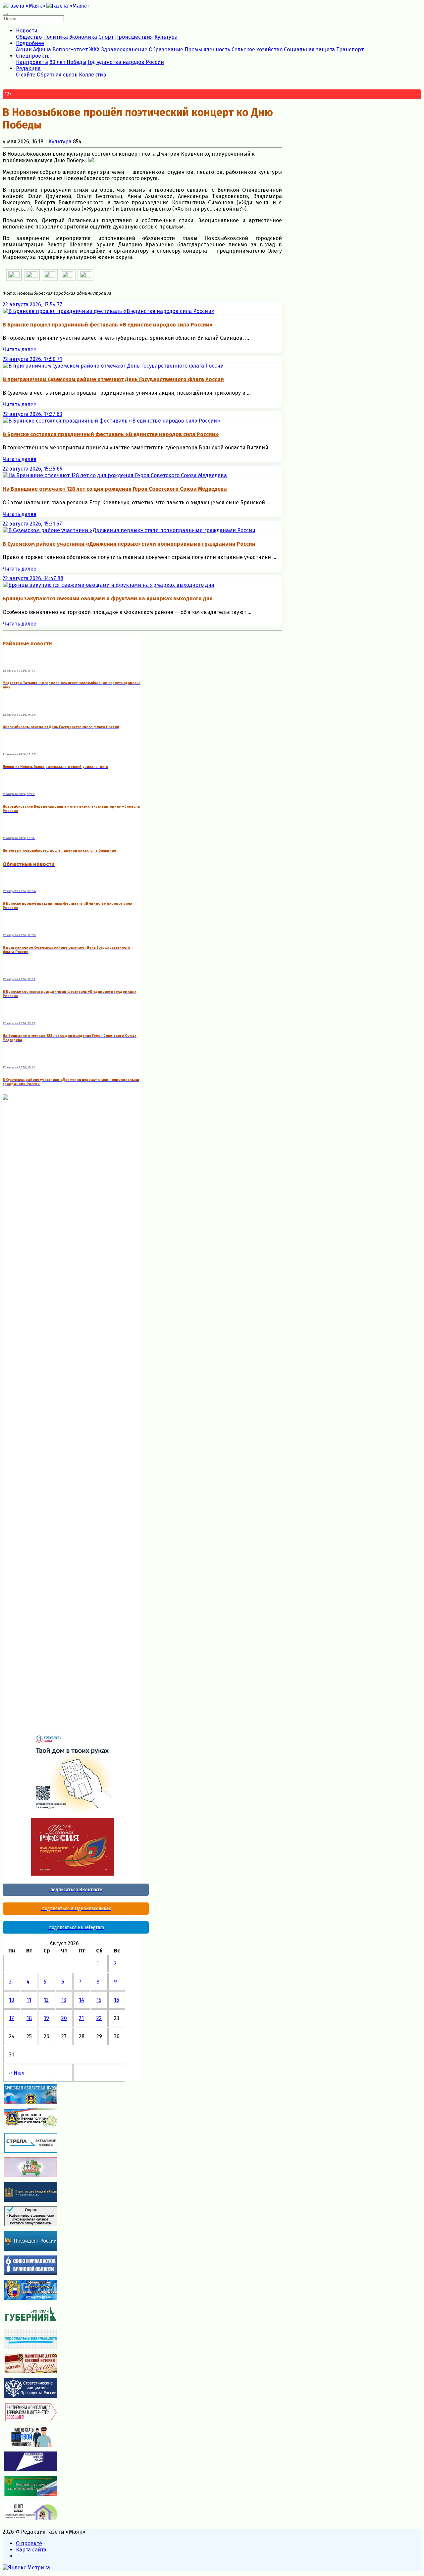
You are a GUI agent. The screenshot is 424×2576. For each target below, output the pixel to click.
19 (46, 2018)
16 (117, 2000)
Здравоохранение (124, 50)
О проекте (29, 2543)
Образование (166, 50)
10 (12, 2000)
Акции (24, 50)
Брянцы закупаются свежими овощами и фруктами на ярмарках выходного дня (108, 599)
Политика (55, 37)
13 (64, 2000)
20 (64, 2018)
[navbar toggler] (5, 14)
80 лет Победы (68, 62)
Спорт (106, 37)
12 (46, 2000)
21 (81, 2018)
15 (99, 2000)
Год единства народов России (126, 62)
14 (81, 2000)
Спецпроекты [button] (33, 56)
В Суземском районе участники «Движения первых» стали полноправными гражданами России (129, 544)
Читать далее (20, 350)
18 (29, 2018)
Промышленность (207, 50)
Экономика (83, 37)
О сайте (26, 75)
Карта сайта (31, 2550)
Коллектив (93, 75)
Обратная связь (57, 75)
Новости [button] (27, 31)
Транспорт (350, 50)
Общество (29, 37)
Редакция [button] (28, 68)
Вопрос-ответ (70, 50)
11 (29, 2000)
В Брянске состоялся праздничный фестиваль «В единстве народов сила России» (111, 434)
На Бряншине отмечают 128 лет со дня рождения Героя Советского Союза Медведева (115, 489)
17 (11, 2018)
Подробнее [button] (30, 43)
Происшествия (134, 37)
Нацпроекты (32, 62)
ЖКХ (94, 50)
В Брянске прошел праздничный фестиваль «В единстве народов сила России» (108, 325)
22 (99, 2018)
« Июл (17, 2073)
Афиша (42, 50)
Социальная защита (309, 50)
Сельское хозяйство (257, 50)
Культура (166, 37)
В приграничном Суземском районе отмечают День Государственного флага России (113, 379)
